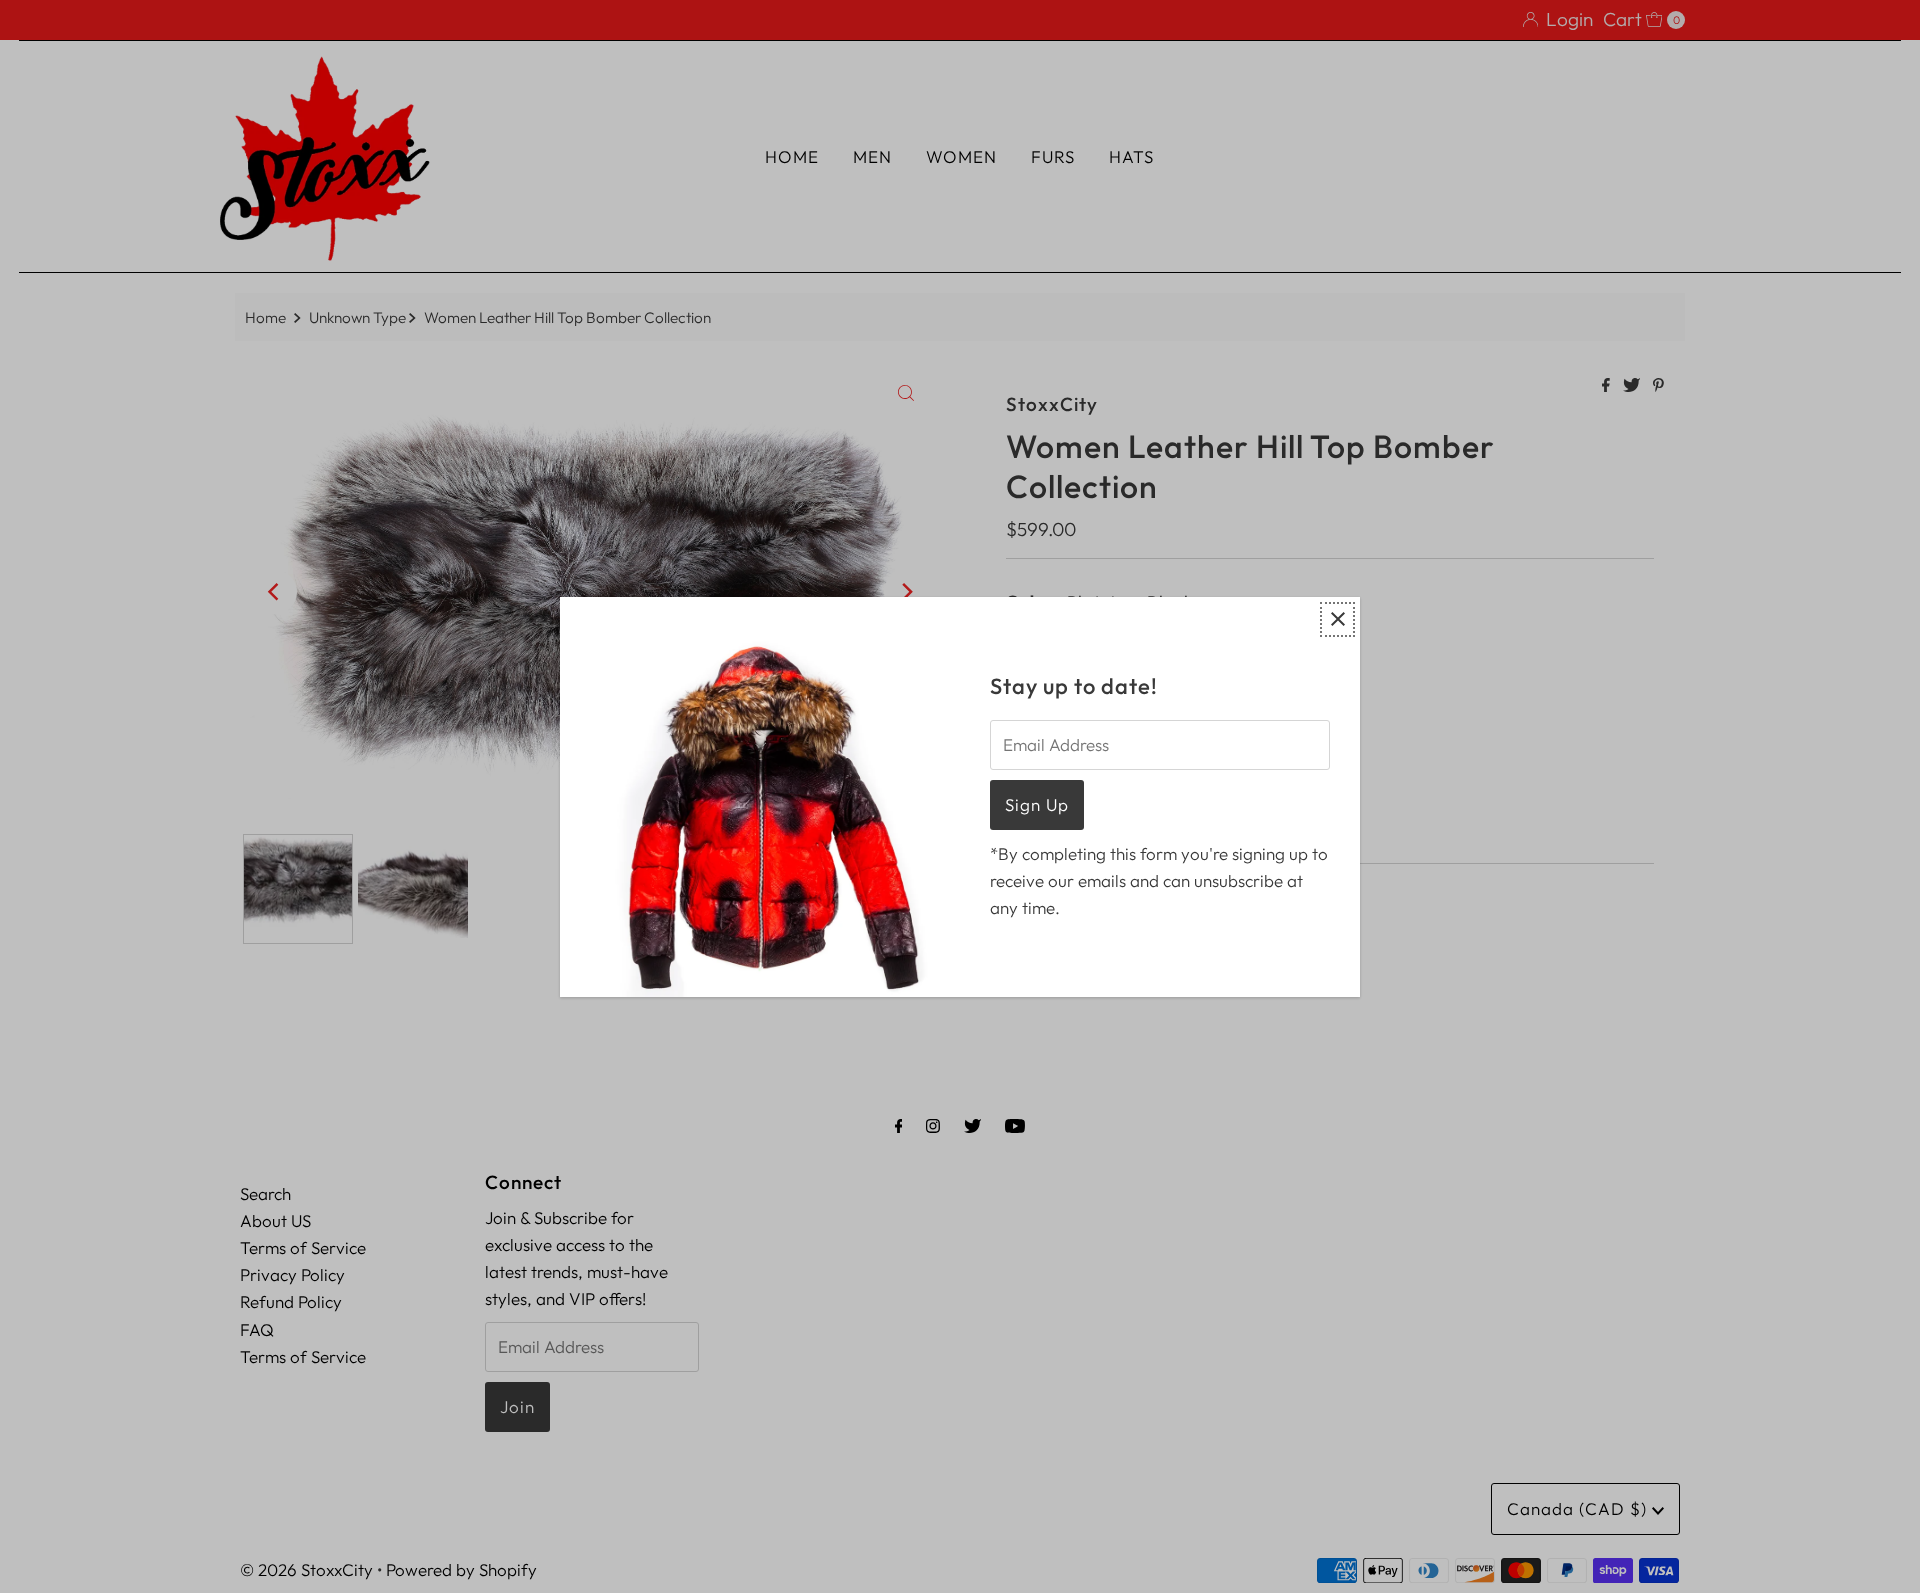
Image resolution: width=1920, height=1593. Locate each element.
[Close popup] (1337, 619)
